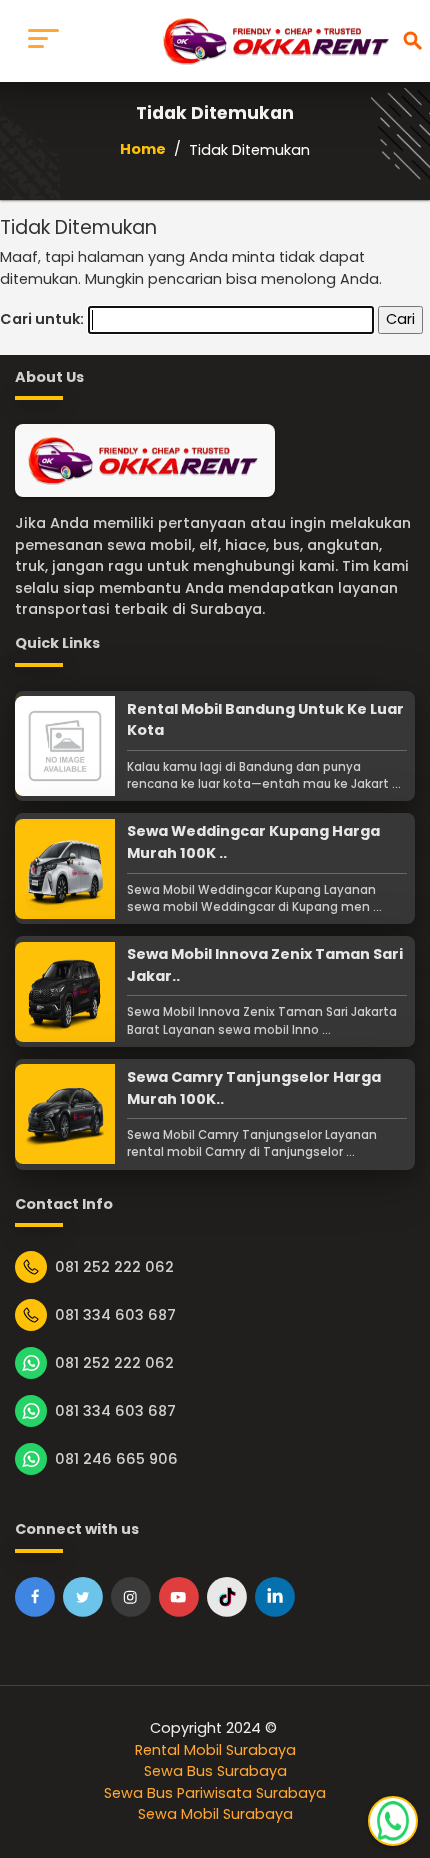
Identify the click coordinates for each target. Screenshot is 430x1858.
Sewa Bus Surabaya (215, 1771)
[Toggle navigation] (43, 41)
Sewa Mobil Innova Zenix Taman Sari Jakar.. (265, 965)
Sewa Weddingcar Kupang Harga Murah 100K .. (253, 842)
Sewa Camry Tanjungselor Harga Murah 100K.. (254, 1088)
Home (143, 149)
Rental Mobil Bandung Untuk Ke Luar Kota (265, 720)
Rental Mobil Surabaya (215, 1750)
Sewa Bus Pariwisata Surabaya (215, 1793)
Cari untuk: (42, 319)
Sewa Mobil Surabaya (215, 1814)
